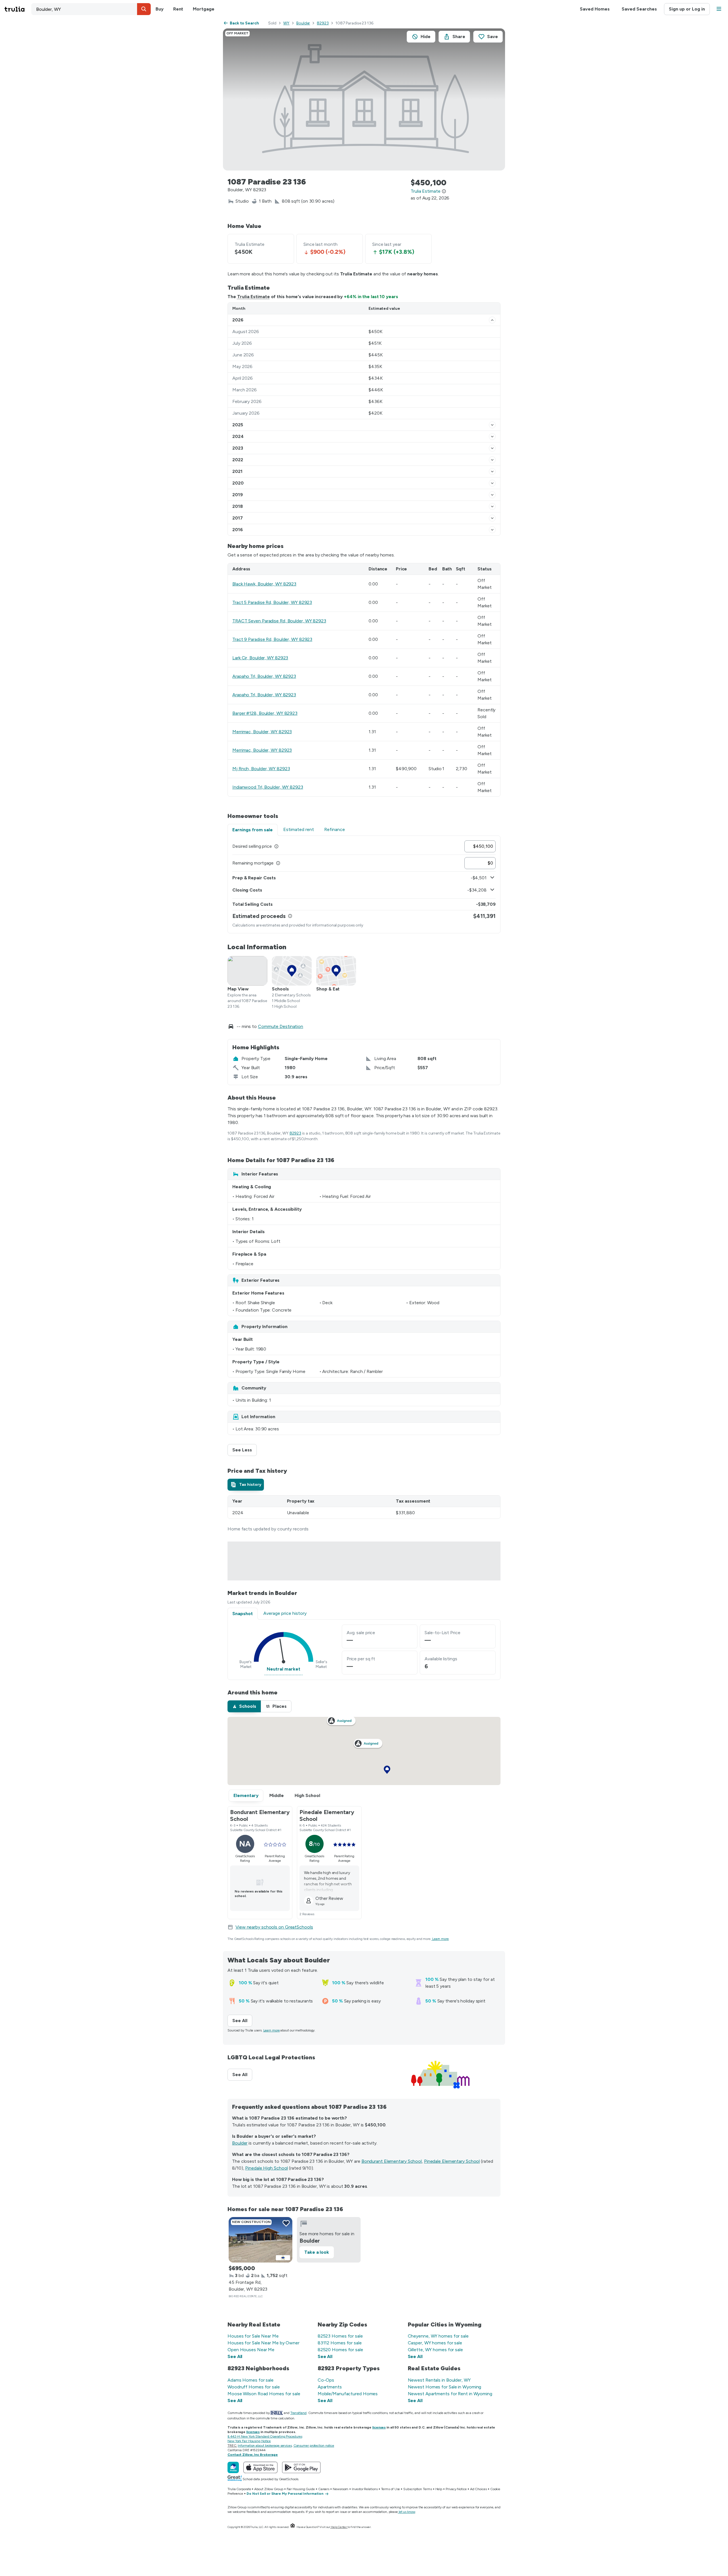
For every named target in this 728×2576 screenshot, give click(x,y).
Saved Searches (639, 9)
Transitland (298, 2413)
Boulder (303, 23)
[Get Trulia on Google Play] (301, 2467)
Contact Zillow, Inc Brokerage (253, 2455)
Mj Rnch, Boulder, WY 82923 (261, 769)
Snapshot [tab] (243, 1614)
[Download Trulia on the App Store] (260, 2467)
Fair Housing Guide (301, 2489)
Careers (324, 2489)
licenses (379, 2427)
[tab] (246, 1485)
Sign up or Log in (687, 9)
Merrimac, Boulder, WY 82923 (262, 732)
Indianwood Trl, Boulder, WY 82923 (268, 787)
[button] (144, 9)
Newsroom (341, 2489)
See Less (245, 1450)
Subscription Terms (417, 2489)
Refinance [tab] (335, 829)
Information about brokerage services (265, 2446)
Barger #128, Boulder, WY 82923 (265, 713)
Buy (160, 9)
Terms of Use (391, 2489)
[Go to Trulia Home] (18, 9)
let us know (407, 2512)
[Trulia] (233, 2467)
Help (439, 2489)
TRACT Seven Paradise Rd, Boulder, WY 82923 (279, 621)
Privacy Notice (456, 2489)
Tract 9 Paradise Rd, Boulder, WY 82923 (272, 639)
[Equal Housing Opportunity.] (293, 2527)
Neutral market (284, 1669)
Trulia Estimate (254, 297)
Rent (178, 9)
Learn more (440, 1939)
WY (286, 23)
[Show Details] (492, 320)
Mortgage (203, 9)
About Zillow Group (269, 2489)
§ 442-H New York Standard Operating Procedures (265, 2436)
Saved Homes (595, 9)
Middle (277, 1795)
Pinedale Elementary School (452, 2161)
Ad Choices (478, 2489)
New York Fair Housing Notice (249, 2441)
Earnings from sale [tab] (253, 830)
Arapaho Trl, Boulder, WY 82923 (264, 676)
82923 (323, 23)
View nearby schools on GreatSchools (274, 1927)
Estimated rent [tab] (299, 829)
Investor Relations (365, 2489)
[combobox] (91, 9)
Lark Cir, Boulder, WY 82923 (260, 658)
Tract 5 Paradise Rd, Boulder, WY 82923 (272, 602)
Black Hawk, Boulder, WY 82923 (264, 584)
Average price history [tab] (285, 1613)
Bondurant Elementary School (392, 2161)
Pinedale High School (266, 2168)
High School (307, 1795)
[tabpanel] (364, 884)
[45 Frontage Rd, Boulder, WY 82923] (260, 2240)
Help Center (339, 2527)
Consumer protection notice (314, 2446)
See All (242, 2021)
